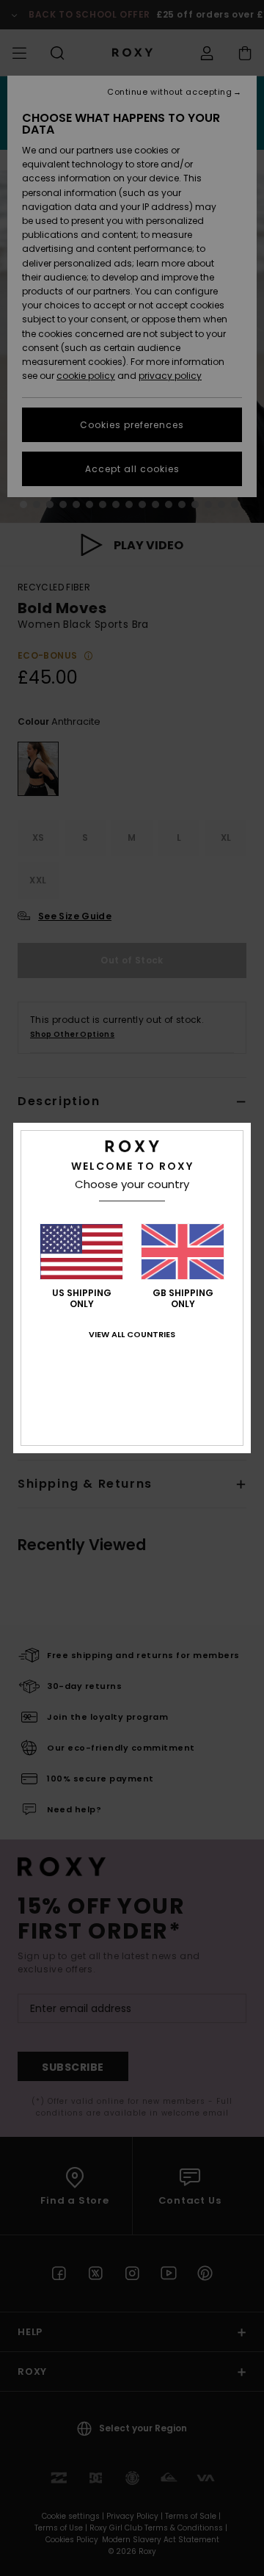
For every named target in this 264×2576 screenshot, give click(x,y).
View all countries (132, 1334)
